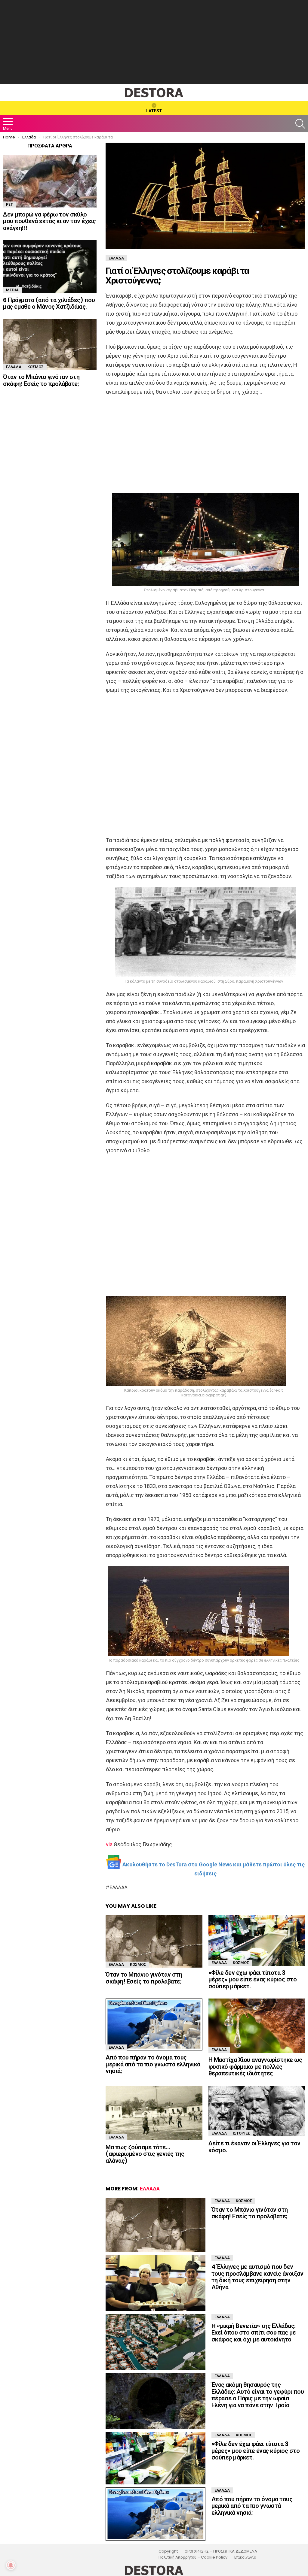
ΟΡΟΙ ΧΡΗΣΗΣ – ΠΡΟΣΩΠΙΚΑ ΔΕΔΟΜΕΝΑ (221, 2551)
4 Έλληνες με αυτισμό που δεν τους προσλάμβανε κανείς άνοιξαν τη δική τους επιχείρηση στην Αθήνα (257, 2277)
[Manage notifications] (11, 2565)
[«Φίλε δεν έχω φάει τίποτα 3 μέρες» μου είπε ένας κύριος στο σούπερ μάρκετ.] (257, 1940)
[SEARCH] (300, 124)
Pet (10, 204)
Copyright (168, 2551)
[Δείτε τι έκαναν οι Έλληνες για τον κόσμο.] (257, 2111)
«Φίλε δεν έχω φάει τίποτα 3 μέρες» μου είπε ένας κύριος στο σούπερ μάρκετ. (253, 1979)
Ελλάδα (119, 1887)
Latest (154, 111)
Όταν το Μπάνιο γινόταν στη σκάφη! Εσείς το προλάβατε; (144, 1978)
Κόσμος (138, 1964)
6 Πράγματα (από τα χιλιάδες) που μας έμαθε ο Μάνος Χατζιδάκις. (49, 303)
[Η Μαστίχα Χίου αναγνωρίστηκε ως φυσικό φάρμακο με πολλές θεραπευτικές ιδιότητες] (257, 2026)
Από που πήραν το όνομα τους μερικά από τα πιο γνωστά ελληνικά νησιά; (153, 2064)
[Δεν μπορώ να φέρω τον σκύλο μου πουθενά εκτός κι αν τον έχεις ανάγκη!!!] (50, 181)
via (109, 1844)
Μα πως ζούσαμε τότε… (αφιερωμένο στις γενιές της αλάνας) (145, 2154)
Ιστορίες (241, 2133)
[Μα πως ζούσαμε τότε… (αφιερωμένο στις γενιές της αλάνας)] (154, 2113)
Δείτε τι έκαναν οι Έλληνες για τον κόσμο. (254, 2147)
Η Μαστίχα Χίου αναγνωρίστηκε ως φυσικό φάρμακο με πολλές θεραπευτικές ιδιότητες (255, 2067)
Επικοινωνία (245, 2557)
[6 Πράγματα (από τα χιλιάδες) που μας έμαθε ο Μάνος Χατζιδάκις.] (50, 267)
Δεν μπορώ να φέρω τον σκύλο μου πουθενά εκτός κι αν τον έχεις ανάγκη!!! (49, 221)
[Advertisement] (154, 42)
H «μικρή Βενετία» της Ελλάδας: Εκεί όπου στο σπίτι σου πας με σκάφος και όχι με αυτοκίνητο (254, 2333)
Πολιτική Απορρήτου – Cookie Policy (193, 2557)
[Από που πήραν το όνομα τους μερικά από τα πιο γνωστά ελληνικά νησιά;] (154, 2024)
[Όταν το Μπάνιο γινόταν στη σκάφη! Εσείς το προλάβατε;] (154, 1941)
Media (12, 290)
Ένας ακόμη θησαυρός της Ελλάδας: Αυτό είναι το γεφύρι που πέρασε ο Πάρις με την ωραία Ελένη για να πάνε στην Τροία (258, 2395)
